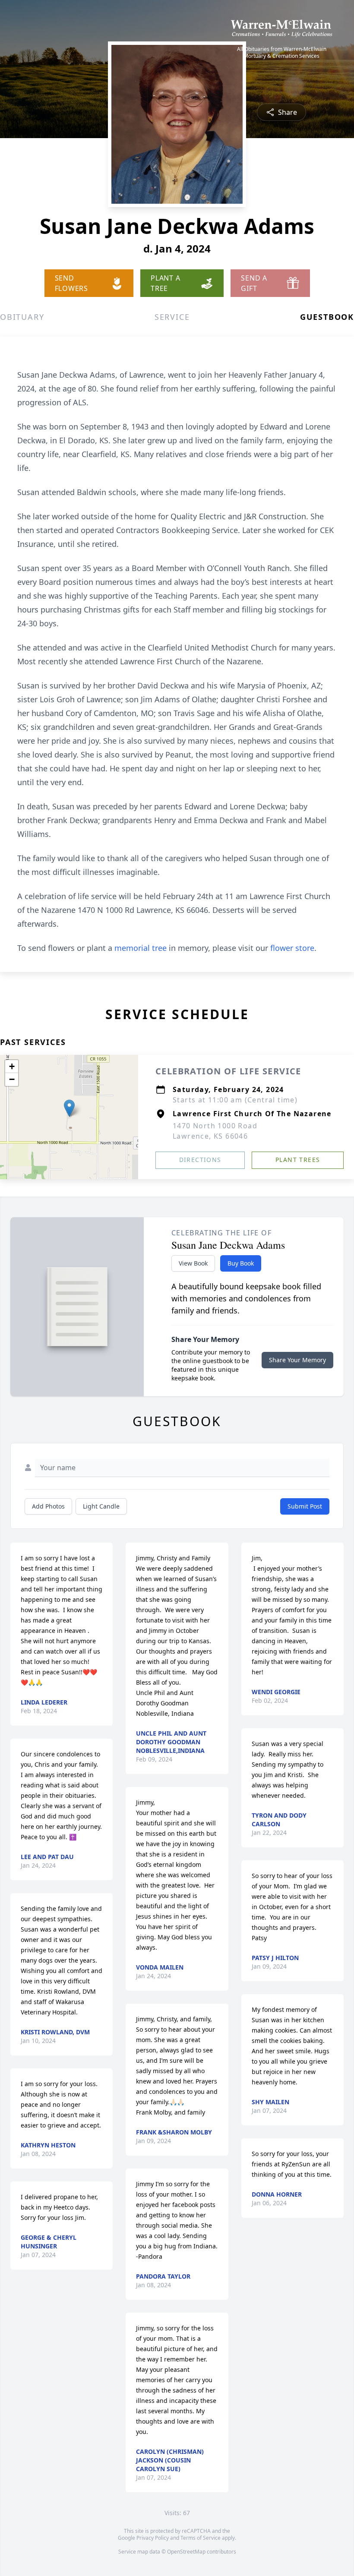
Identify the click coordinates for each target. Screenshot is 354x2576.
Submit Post (305, 1506)
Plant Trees (298, 1160)
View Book (193, 1263)
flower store (292, 948)
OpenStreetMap (186, 2552)
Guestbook (327, 317)
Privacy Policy (153, 2538)
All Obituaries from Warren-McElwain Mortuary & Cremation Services (282, 53)
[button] (69, 1108)
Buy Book (241, 1263)
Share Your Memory (297, 1360)
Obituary (22, 317)
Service (172, 317)
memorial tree (141, 948)
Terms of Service (201, 2538)
